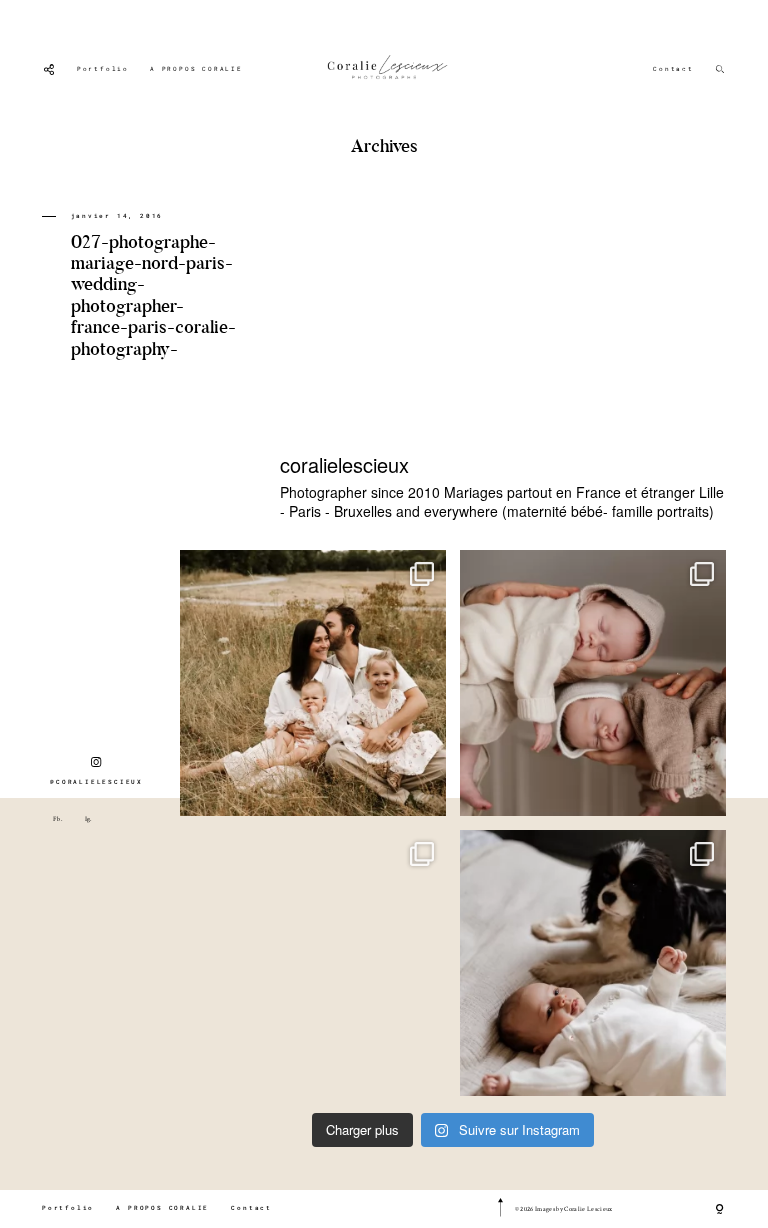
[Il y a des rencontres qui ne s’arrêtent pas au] (313, 683)
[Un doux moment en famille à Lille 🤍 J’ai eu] (593, 963)
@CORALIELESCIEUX (96, 782)
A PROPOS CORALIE (196, 69)
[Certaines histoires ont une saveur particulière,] (593, 683)
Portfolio (103, 69)
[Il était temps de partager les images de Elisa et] (313, 963)
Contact (673, 69)
